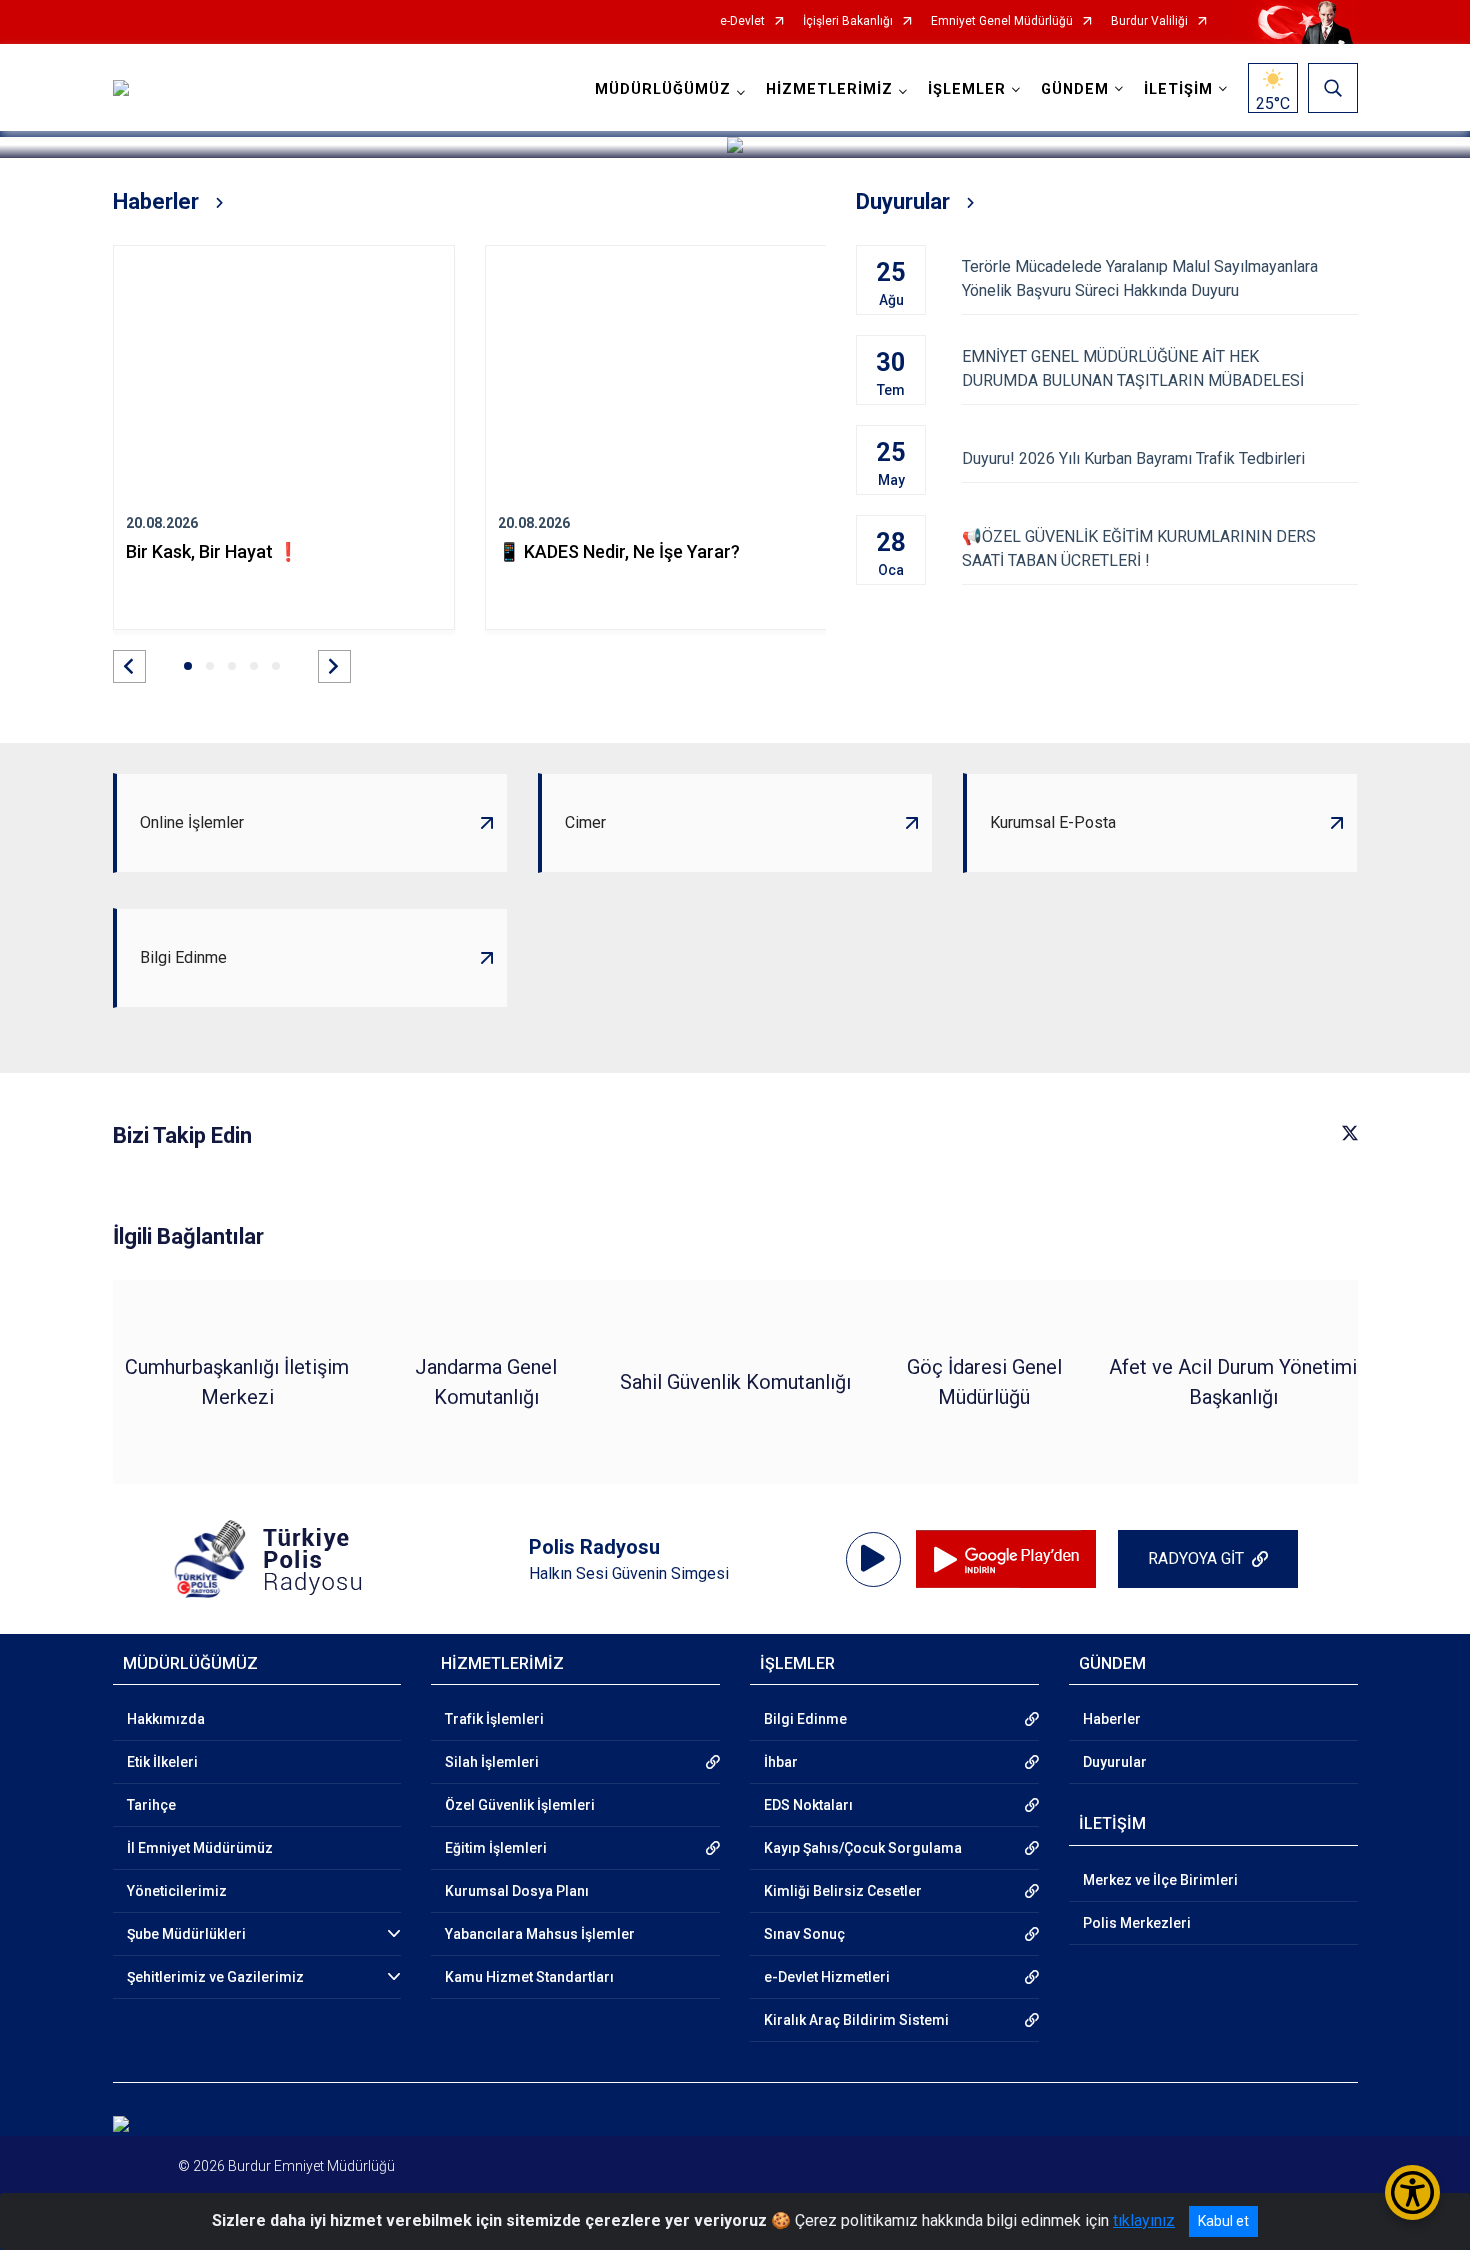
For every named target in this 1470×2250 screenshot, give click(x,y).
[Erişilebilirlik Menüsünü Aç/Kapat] (1412, 2192)
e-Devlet (742, 21)
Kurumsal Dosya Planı (517, 1891)
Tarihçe (151, 1805)
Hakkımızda (166, 1719)
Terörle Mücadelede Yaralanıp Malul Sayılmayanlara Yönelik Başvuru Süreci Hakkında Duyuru (1140, 278)
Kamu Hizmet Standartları (529, 1977)
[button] (129, 666)
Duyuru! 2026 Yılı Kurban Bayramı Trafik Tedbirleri (1133, 458)
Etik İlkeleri (162, 1762)
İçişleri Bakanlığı (848, 21)
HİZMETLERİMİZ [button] (829, 89)
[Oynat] (873, 1559)
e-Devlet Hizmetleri (827, 1977)
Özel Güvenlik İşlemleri (520, 1805)
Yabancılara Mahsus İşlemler (540, 1934)
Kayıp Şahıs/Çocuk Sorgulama (863, 1848)
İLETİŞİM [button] (1178, 89)
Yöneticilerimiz (177, 1891)
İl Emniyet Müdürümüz (200, 1848)
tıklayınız (1144, 2220)
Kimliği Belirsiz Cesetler (843, 1891)
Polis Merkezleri (1137, 1923)
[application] (873, 1559)
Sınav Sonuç (804, 1934)
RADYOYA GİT (1196, 1558)
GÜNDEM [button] (1075, 89)
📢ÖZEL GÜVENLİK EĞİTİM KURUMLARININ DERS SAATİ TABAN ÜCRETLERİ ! (1139, 548)
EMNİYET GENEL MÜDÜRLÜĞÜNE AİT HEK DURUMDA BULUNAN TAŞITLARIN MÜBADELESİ (1133, 368)
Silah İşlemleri (492, 1762)
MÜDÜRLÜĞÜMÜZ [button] (663, 89)
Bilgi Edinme (805, 1719)
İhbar (781, 1762)
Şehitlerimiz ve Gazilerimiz (215, 1977)
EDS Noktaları (808, 1805)
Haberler (1112, 1719)
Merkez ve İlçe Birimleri (1160, 1880)
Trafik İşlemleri (494, 1719)
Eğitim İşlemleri (496, 1848)
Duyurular (1115, 1762)
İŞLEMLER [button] (967, 89)
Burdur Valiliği (1149, 21)
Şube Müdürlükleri (186, 1934)
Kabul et (1223, 2221)
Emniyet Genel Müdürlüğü (1002, 21)
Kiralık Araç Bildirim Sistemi (856, 2020)
